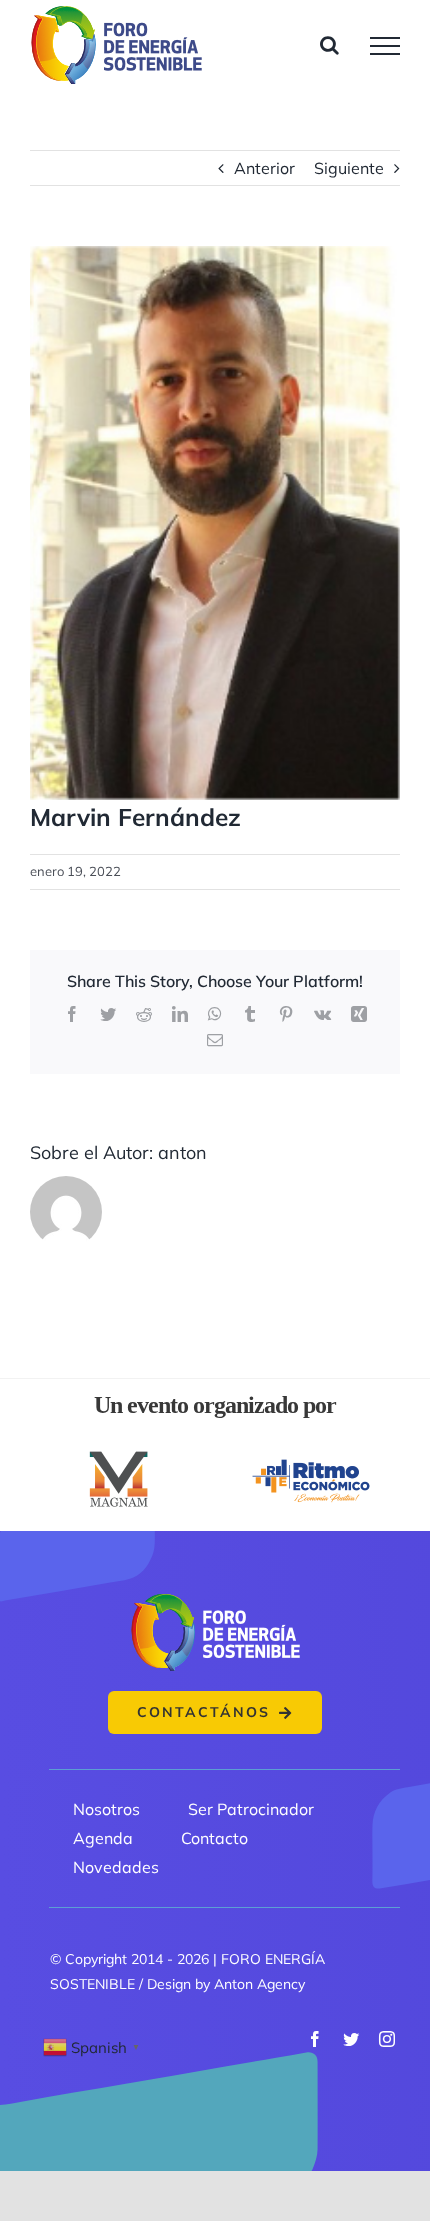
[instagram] (387, 2039)
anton (182, 1152)
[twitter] (351, 2039)
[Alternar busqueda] (329, 45)
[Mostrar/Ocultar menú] (385, 46)
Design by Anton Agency (226, 1984)
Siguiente (349, 168)
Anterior (264, 168)
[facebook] (315, 2039)
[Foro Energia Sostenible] (215, 1599)
